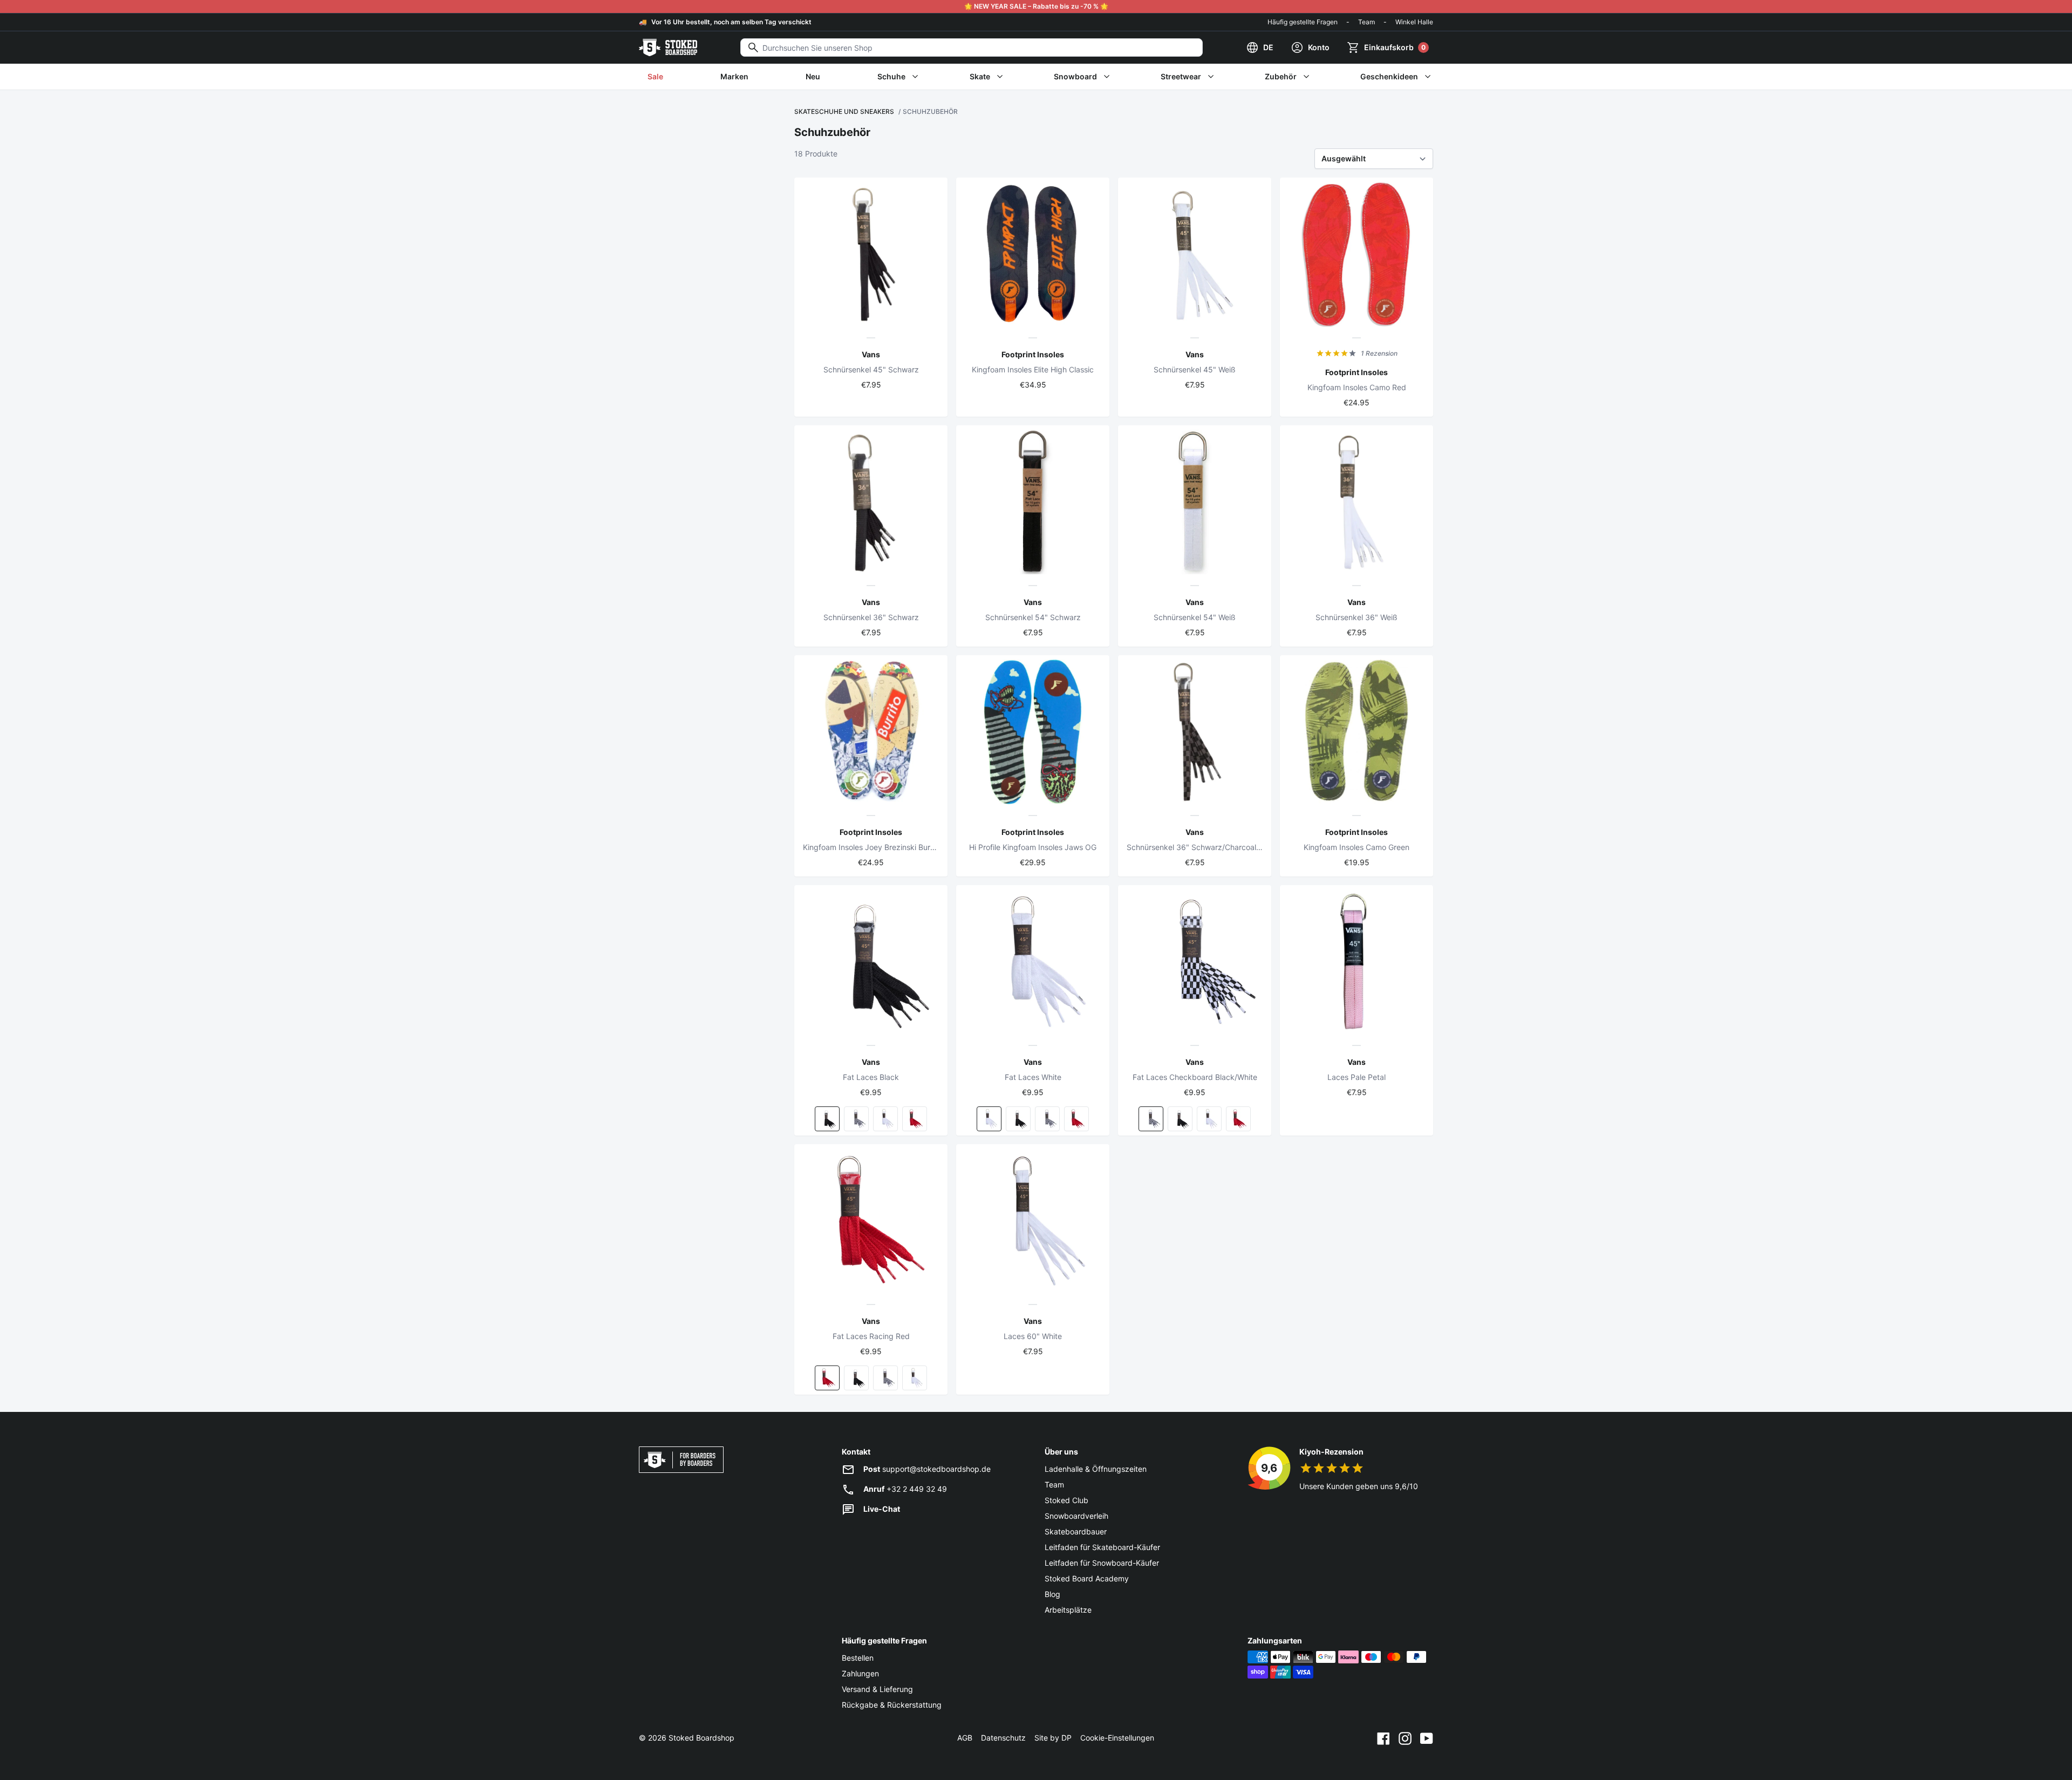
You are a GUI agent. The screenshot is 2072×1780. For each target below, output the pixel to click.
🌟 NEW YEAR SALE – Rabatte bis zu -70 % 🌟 (1036, 6)
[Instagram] (1405, 1738)
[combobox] (972, 47)
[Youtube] (1427, 1738)
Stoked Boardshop (701, 1738)
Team (1366, 22)
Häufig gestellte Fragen (1303, 22)
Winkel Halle (1414, 22)
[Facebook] (1383, 1738)
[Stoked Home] (668, 47)
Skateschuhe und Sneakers (844, 111)
